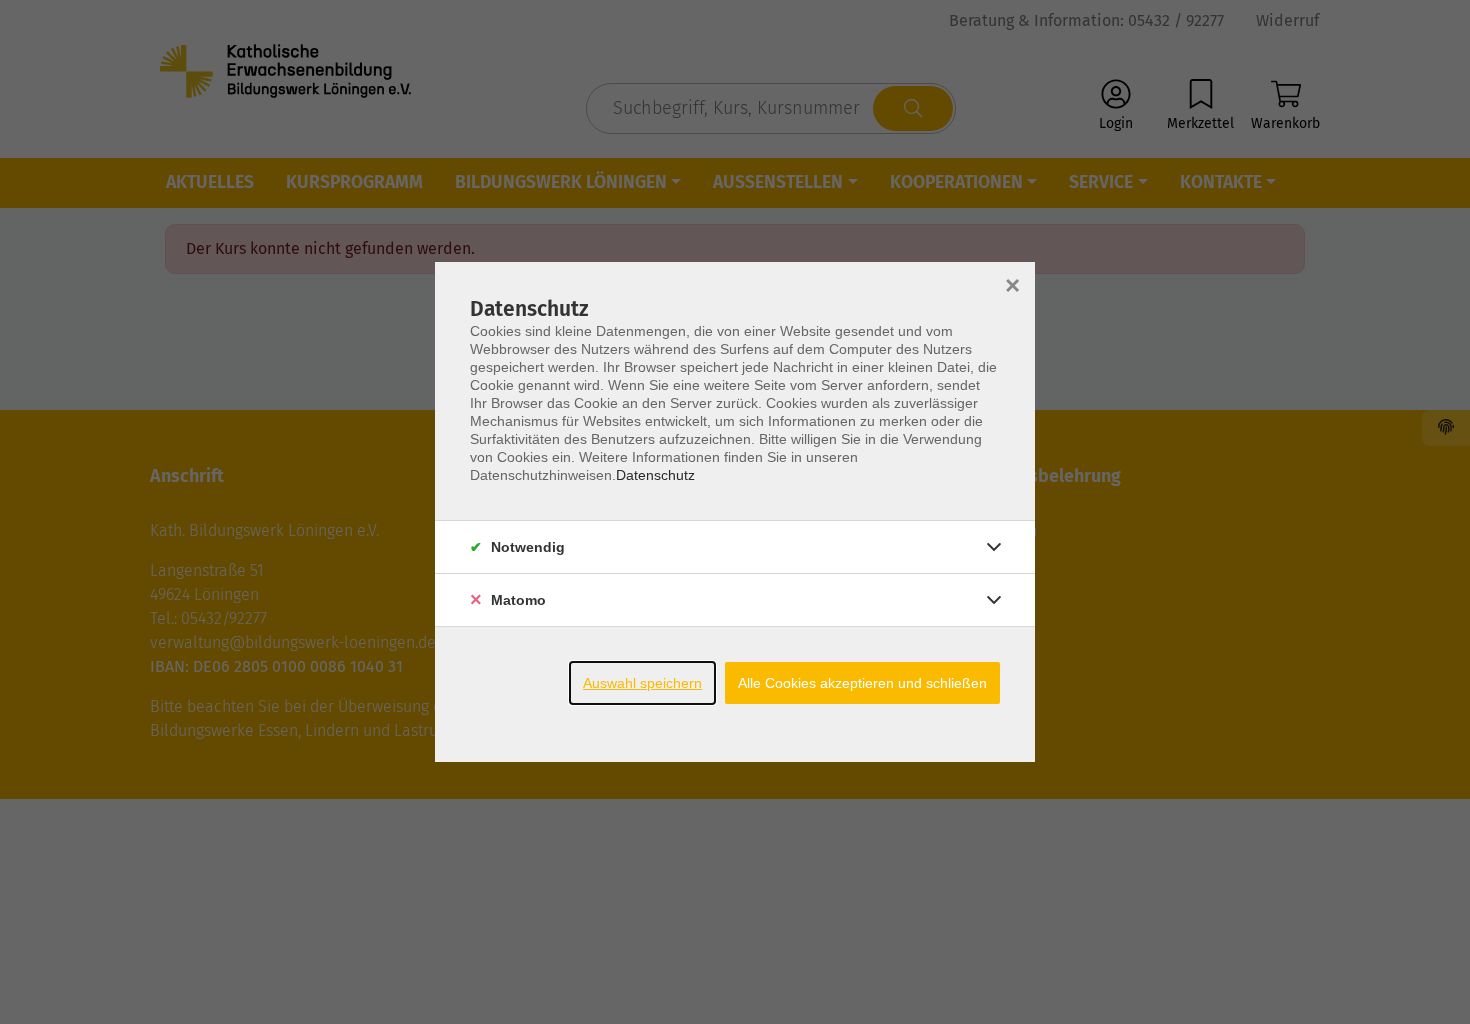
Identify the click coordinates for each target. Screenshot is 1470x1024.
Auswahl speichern (642, 683)
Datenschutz (655, 475)
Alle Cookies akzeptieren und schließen (862, 683)
